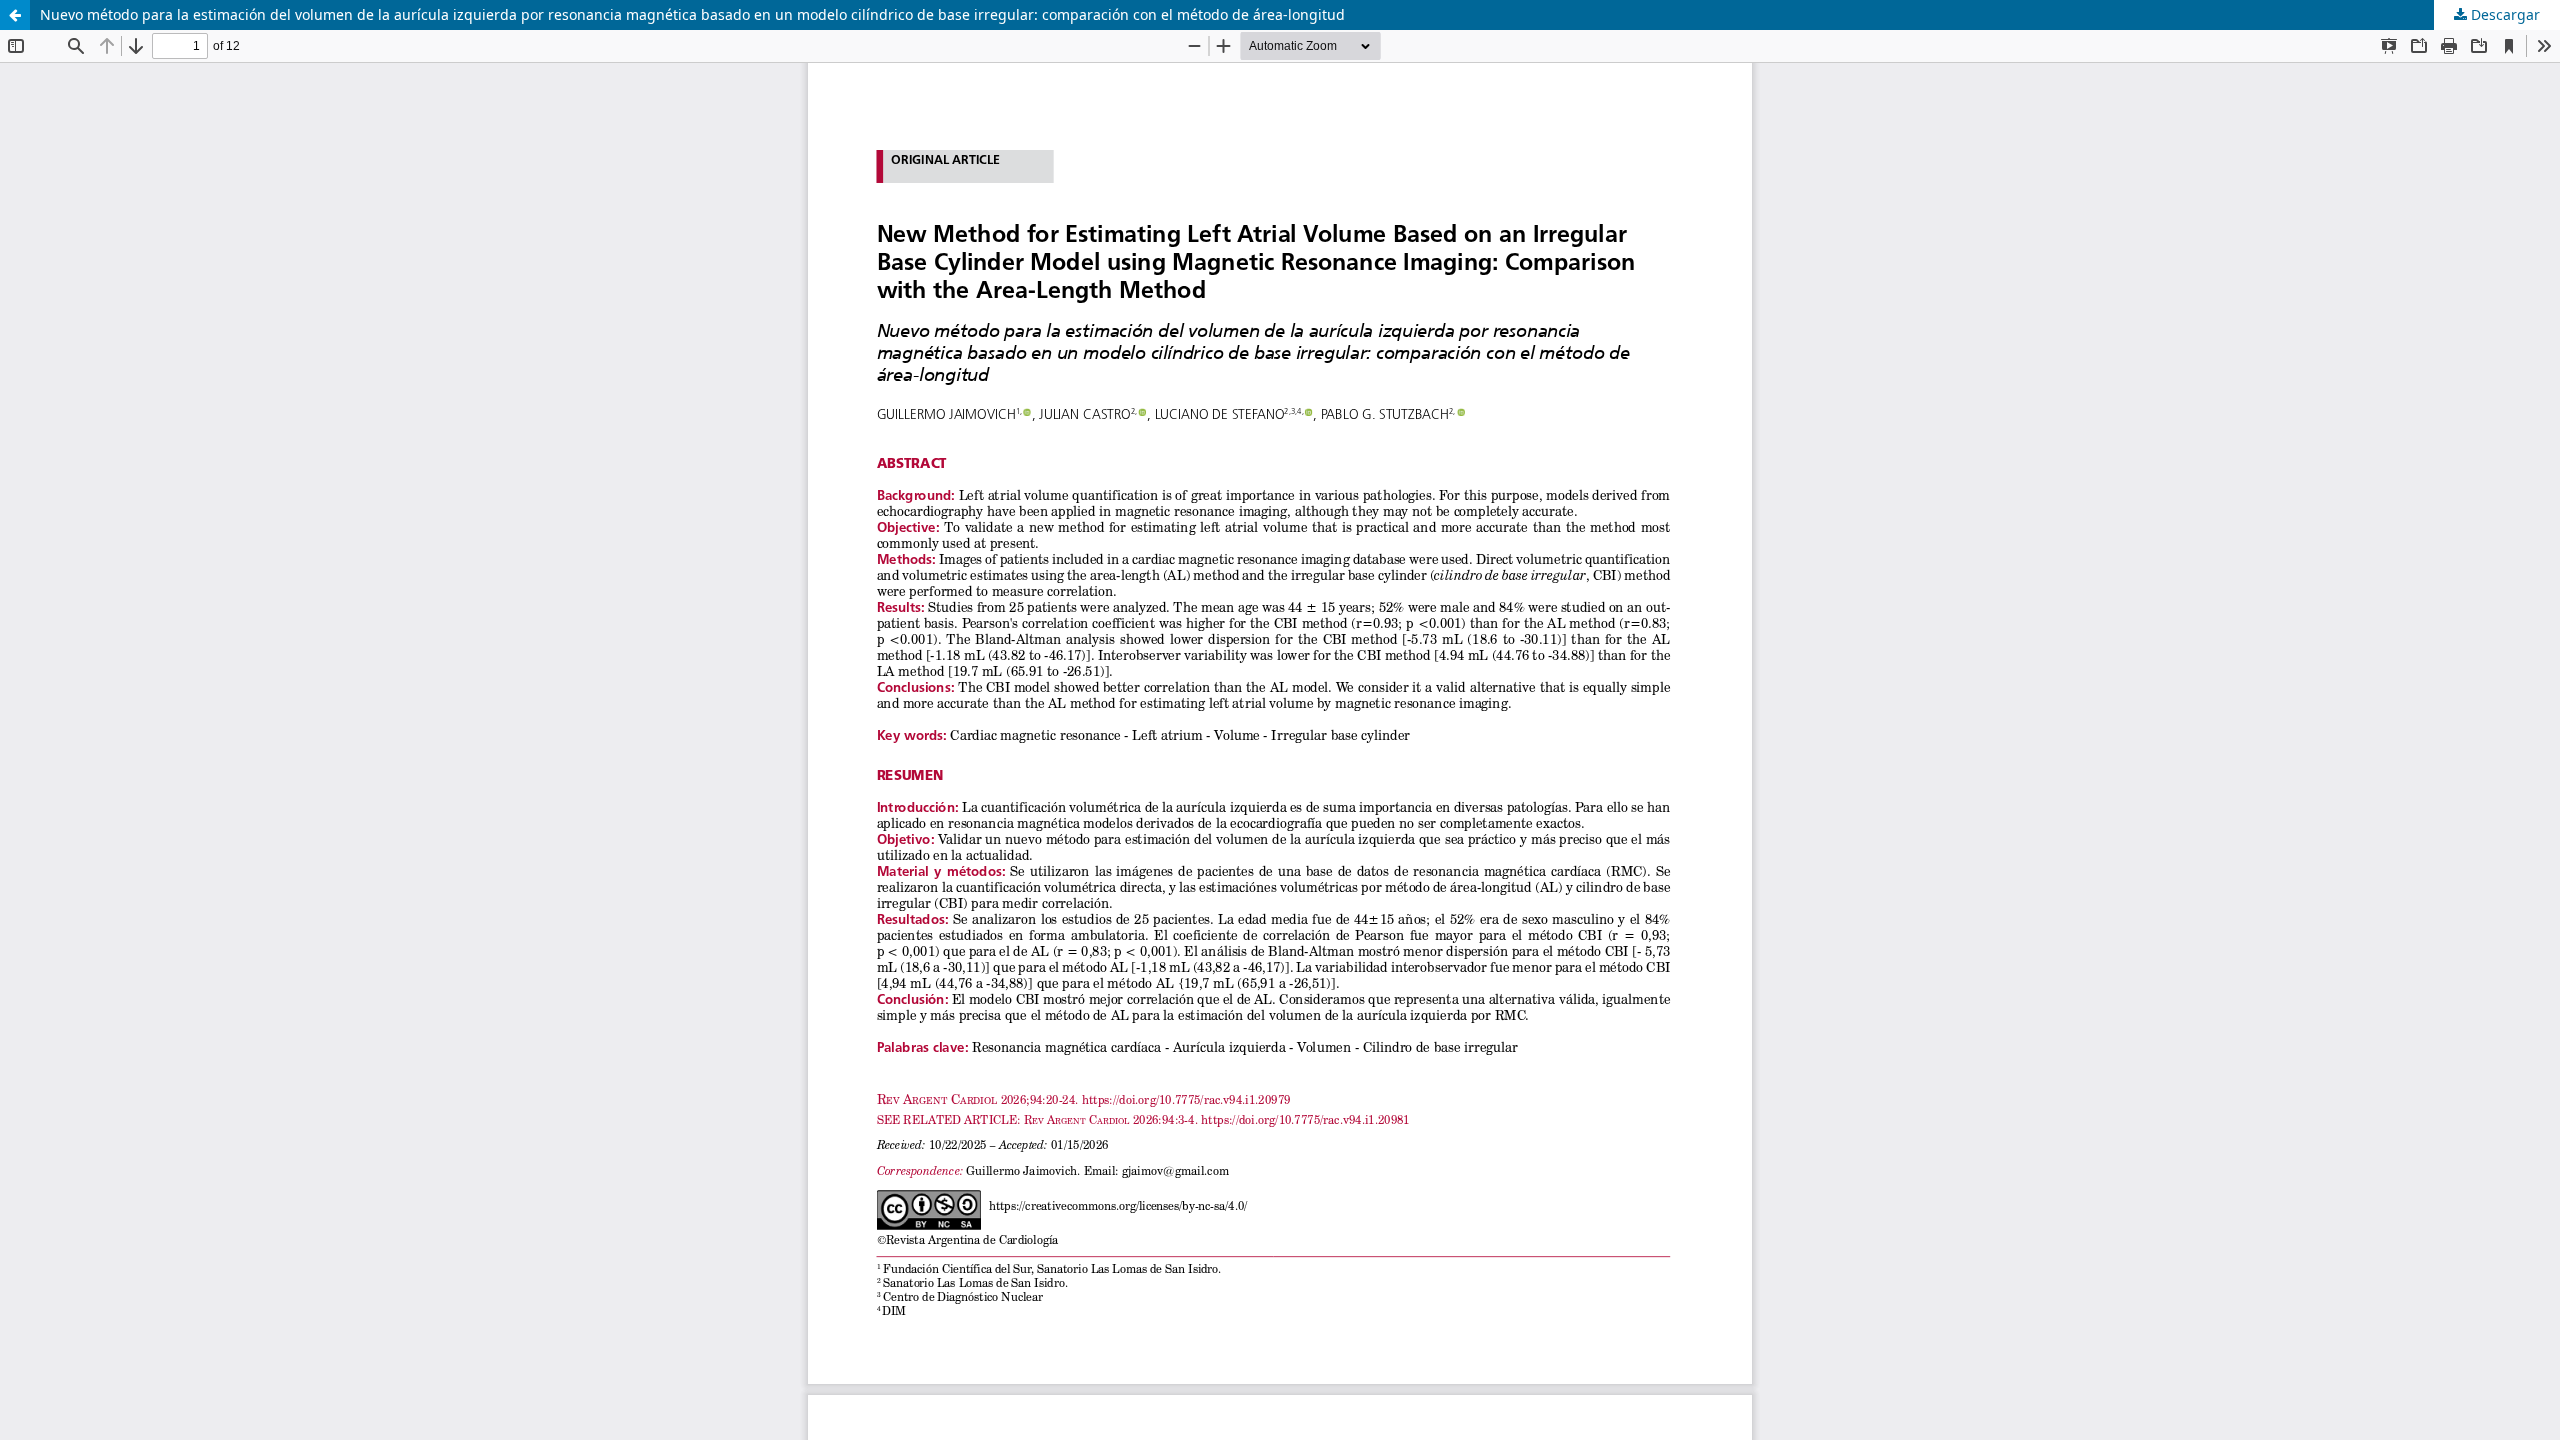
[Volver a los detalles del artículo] (15, 15)
